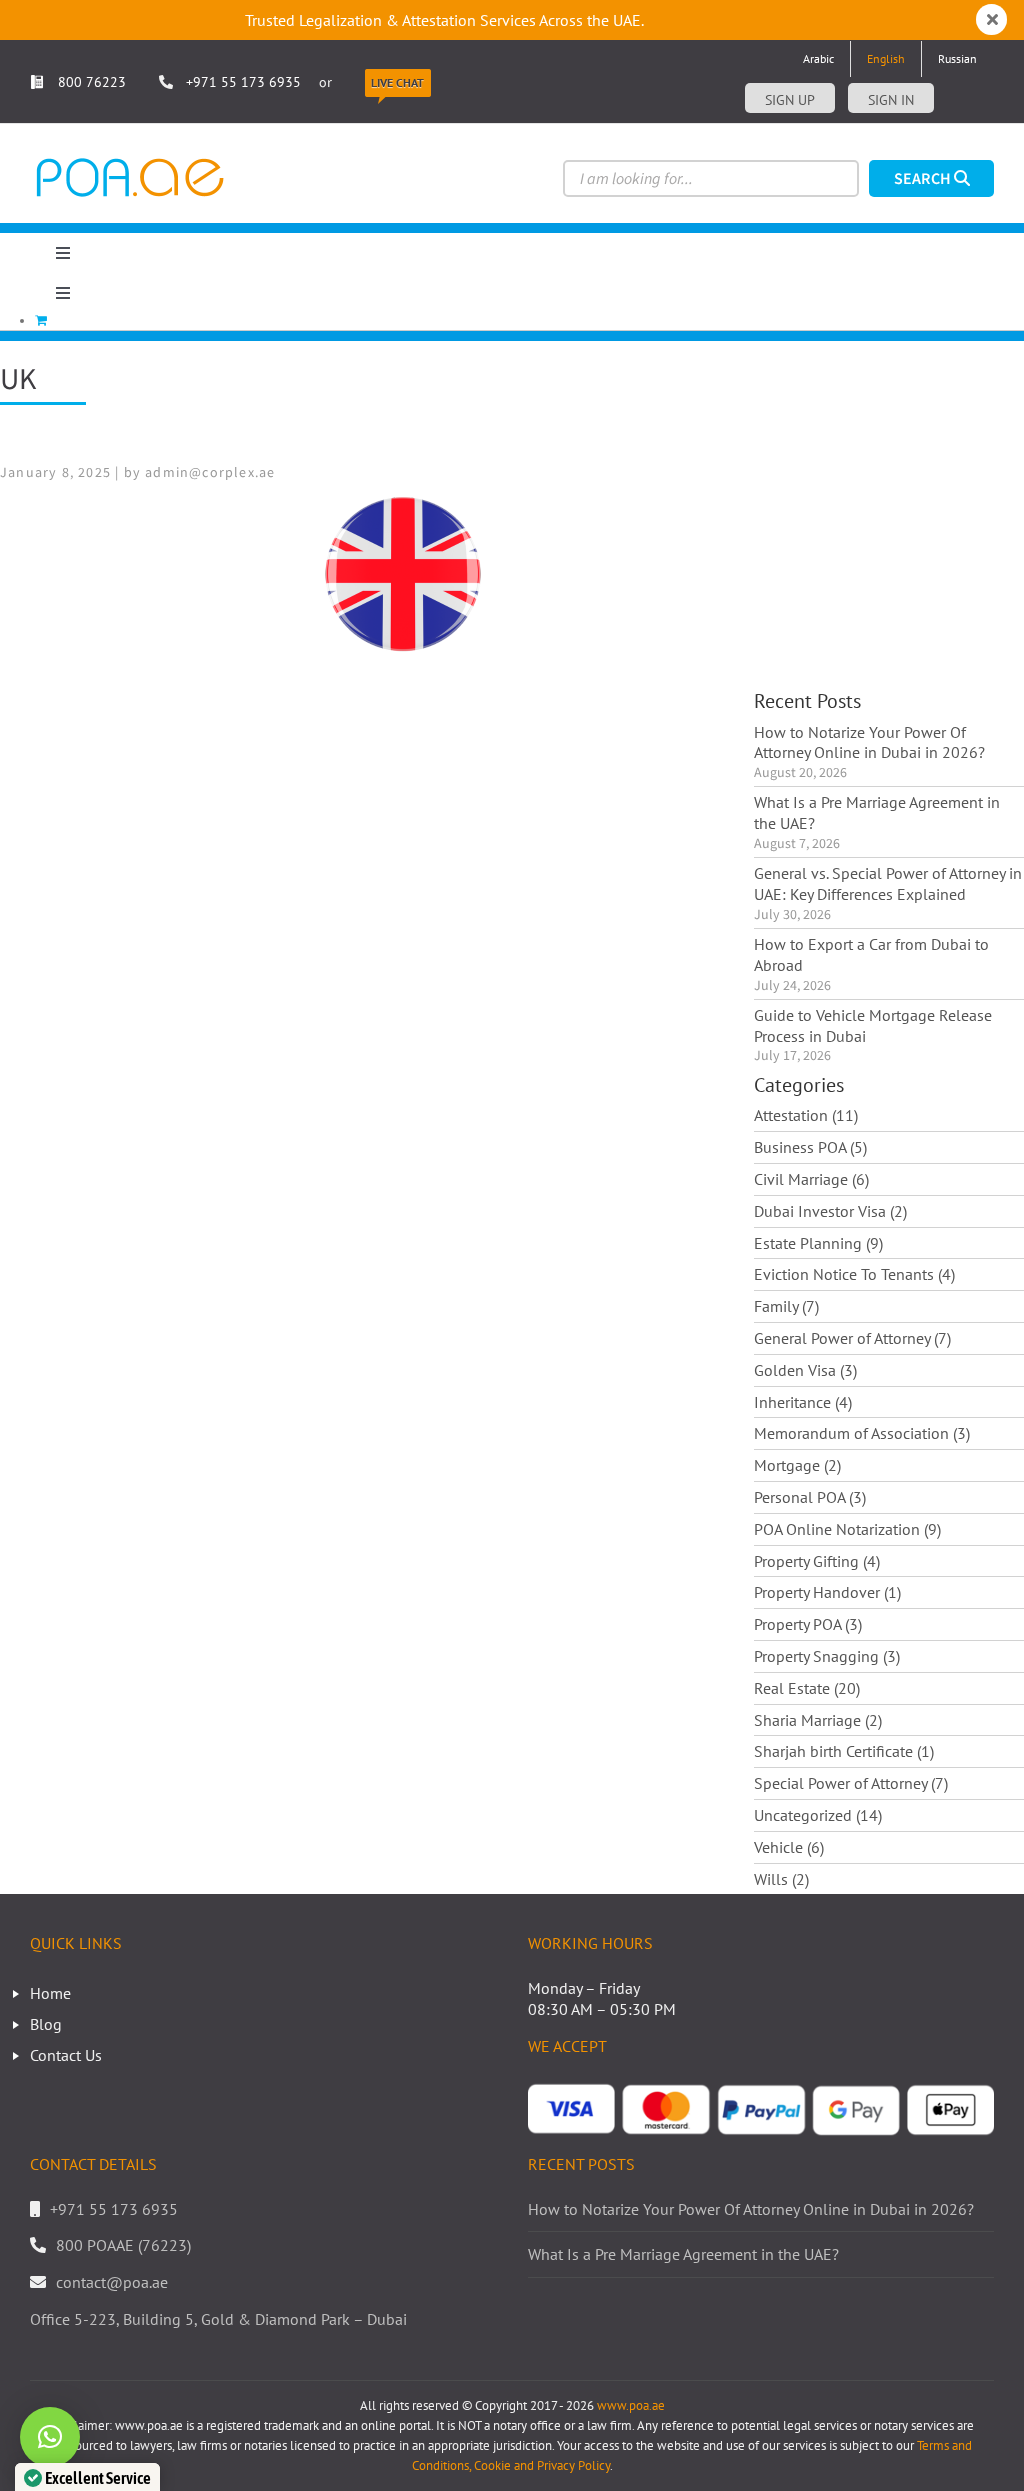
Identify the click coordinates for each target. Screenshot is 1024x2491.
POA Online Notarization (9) (847, 1529)
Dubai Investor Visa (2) (830, 1211)
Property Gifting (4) (817, 1561)
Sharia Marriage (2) (818, 1720)
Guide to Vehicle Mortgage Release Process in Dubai (873, 1025)
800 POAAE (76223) (123, 2245)
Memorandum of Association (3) (862, 1433)
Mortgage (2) (797, 1465)
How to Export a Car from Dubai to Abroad (871, 954)
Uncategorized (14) (818, 1815)
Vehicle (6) (789, 1847)
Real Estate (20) (807, 1688)
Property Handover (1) (827, 1592)
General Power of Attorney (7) (852, 1338)
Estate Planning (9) (818, 1243)
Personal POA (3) (810, 1497)
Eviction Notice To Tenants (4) (854, 1274)
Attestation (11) (806, 1115)
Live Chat (397, 82)
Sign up (790, 100)
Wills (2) (781, 1879)
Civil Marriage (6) (811, 1179)
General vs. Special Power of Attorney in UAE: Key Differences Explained (888, 883)
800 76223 (90, 82)
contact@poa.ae (112, 2282)
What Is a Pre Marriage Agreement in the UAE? (877, 812)
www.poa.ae (631, 2405)
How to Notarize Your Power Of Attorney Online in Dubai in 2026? (869, 742)
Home (50, 1993)
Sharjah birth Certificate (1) (844, 1751)
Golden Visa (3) (805, 1370)
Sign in (891, 100)
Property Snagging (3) (827, 1656)
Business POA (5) (810, 1147)
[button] (50, 2437)
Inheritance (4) (803, 1402)
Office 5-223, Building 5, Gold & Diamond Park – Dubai (218, 2319)
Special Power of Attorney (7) (851, 1783)
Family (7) (786, 1306)
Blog (46, 2024)
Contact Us (66, 2055)
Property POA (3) (808, 1624)
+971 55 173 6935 (243, 82)
